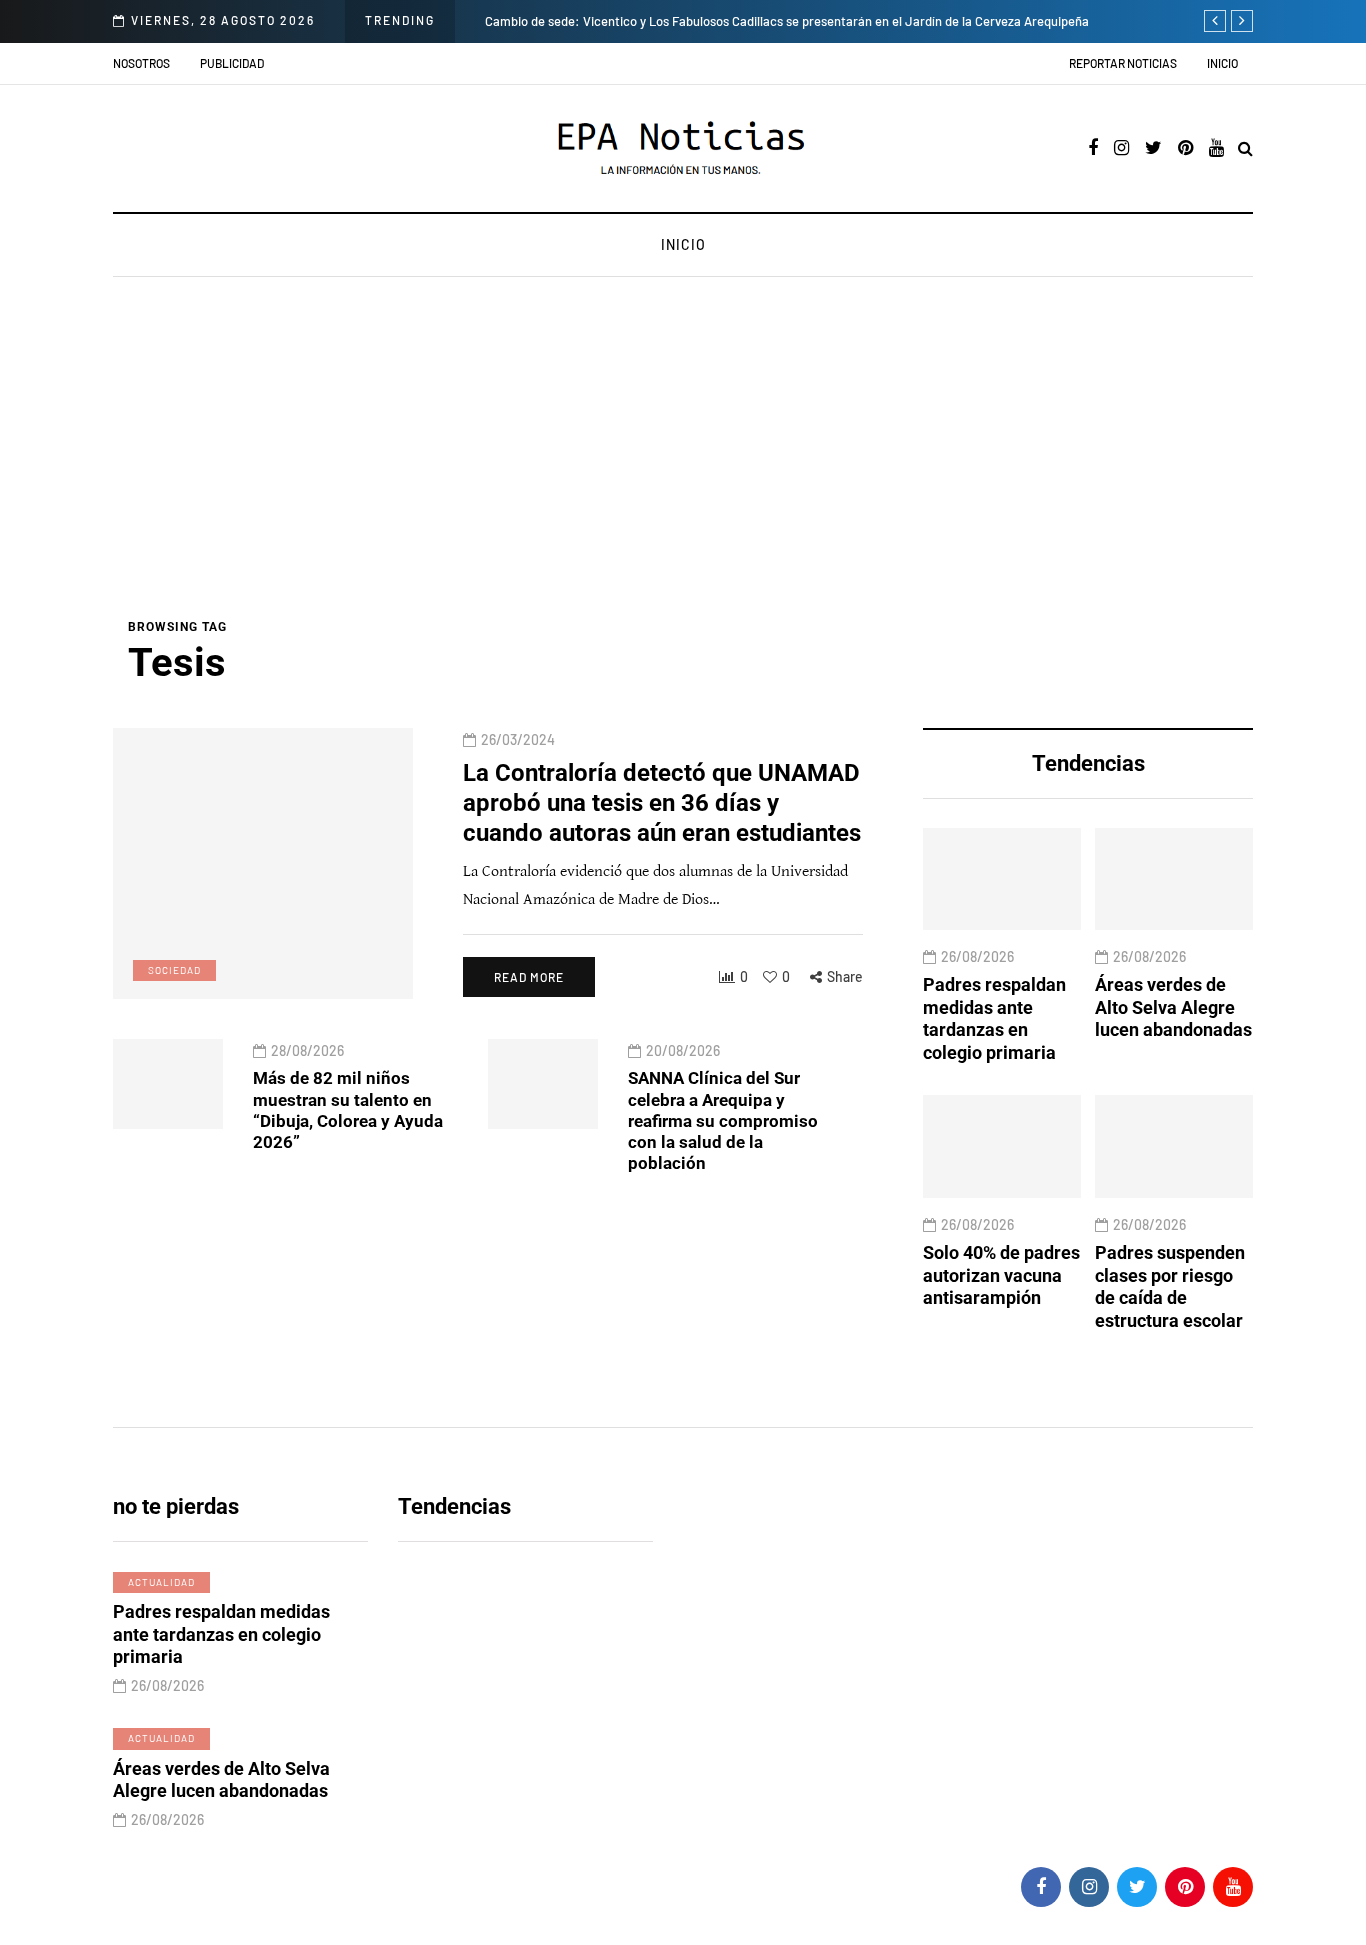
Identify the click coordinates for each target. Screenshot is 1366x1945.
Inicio (1222, 63)
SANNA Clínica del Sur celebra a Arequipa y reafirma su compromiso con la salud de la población (723, 1120)
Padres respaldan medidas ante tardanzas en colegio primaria (994, 1019)
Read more (529, 977)
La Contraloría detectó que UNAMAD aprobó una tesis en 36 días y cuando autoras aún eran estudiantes (662, 802)
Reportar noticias (1123, 63)
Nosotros (141, 63)
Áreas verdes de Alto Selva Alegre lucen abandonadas (1173, 1008)
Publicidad (232, 63)
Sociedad (174, 969)
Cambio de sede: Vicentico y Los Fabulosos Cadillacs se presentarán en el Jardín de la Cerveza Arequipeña (765, 21)
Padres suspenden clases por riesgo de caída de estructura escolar (1170, 1286)
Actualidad (161, 1582)
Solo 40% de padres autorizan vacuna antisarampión (1001, 1275)
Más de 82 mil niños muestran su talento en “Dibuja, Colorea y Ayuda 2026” (348, 1110)
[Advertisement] (683, 467)
